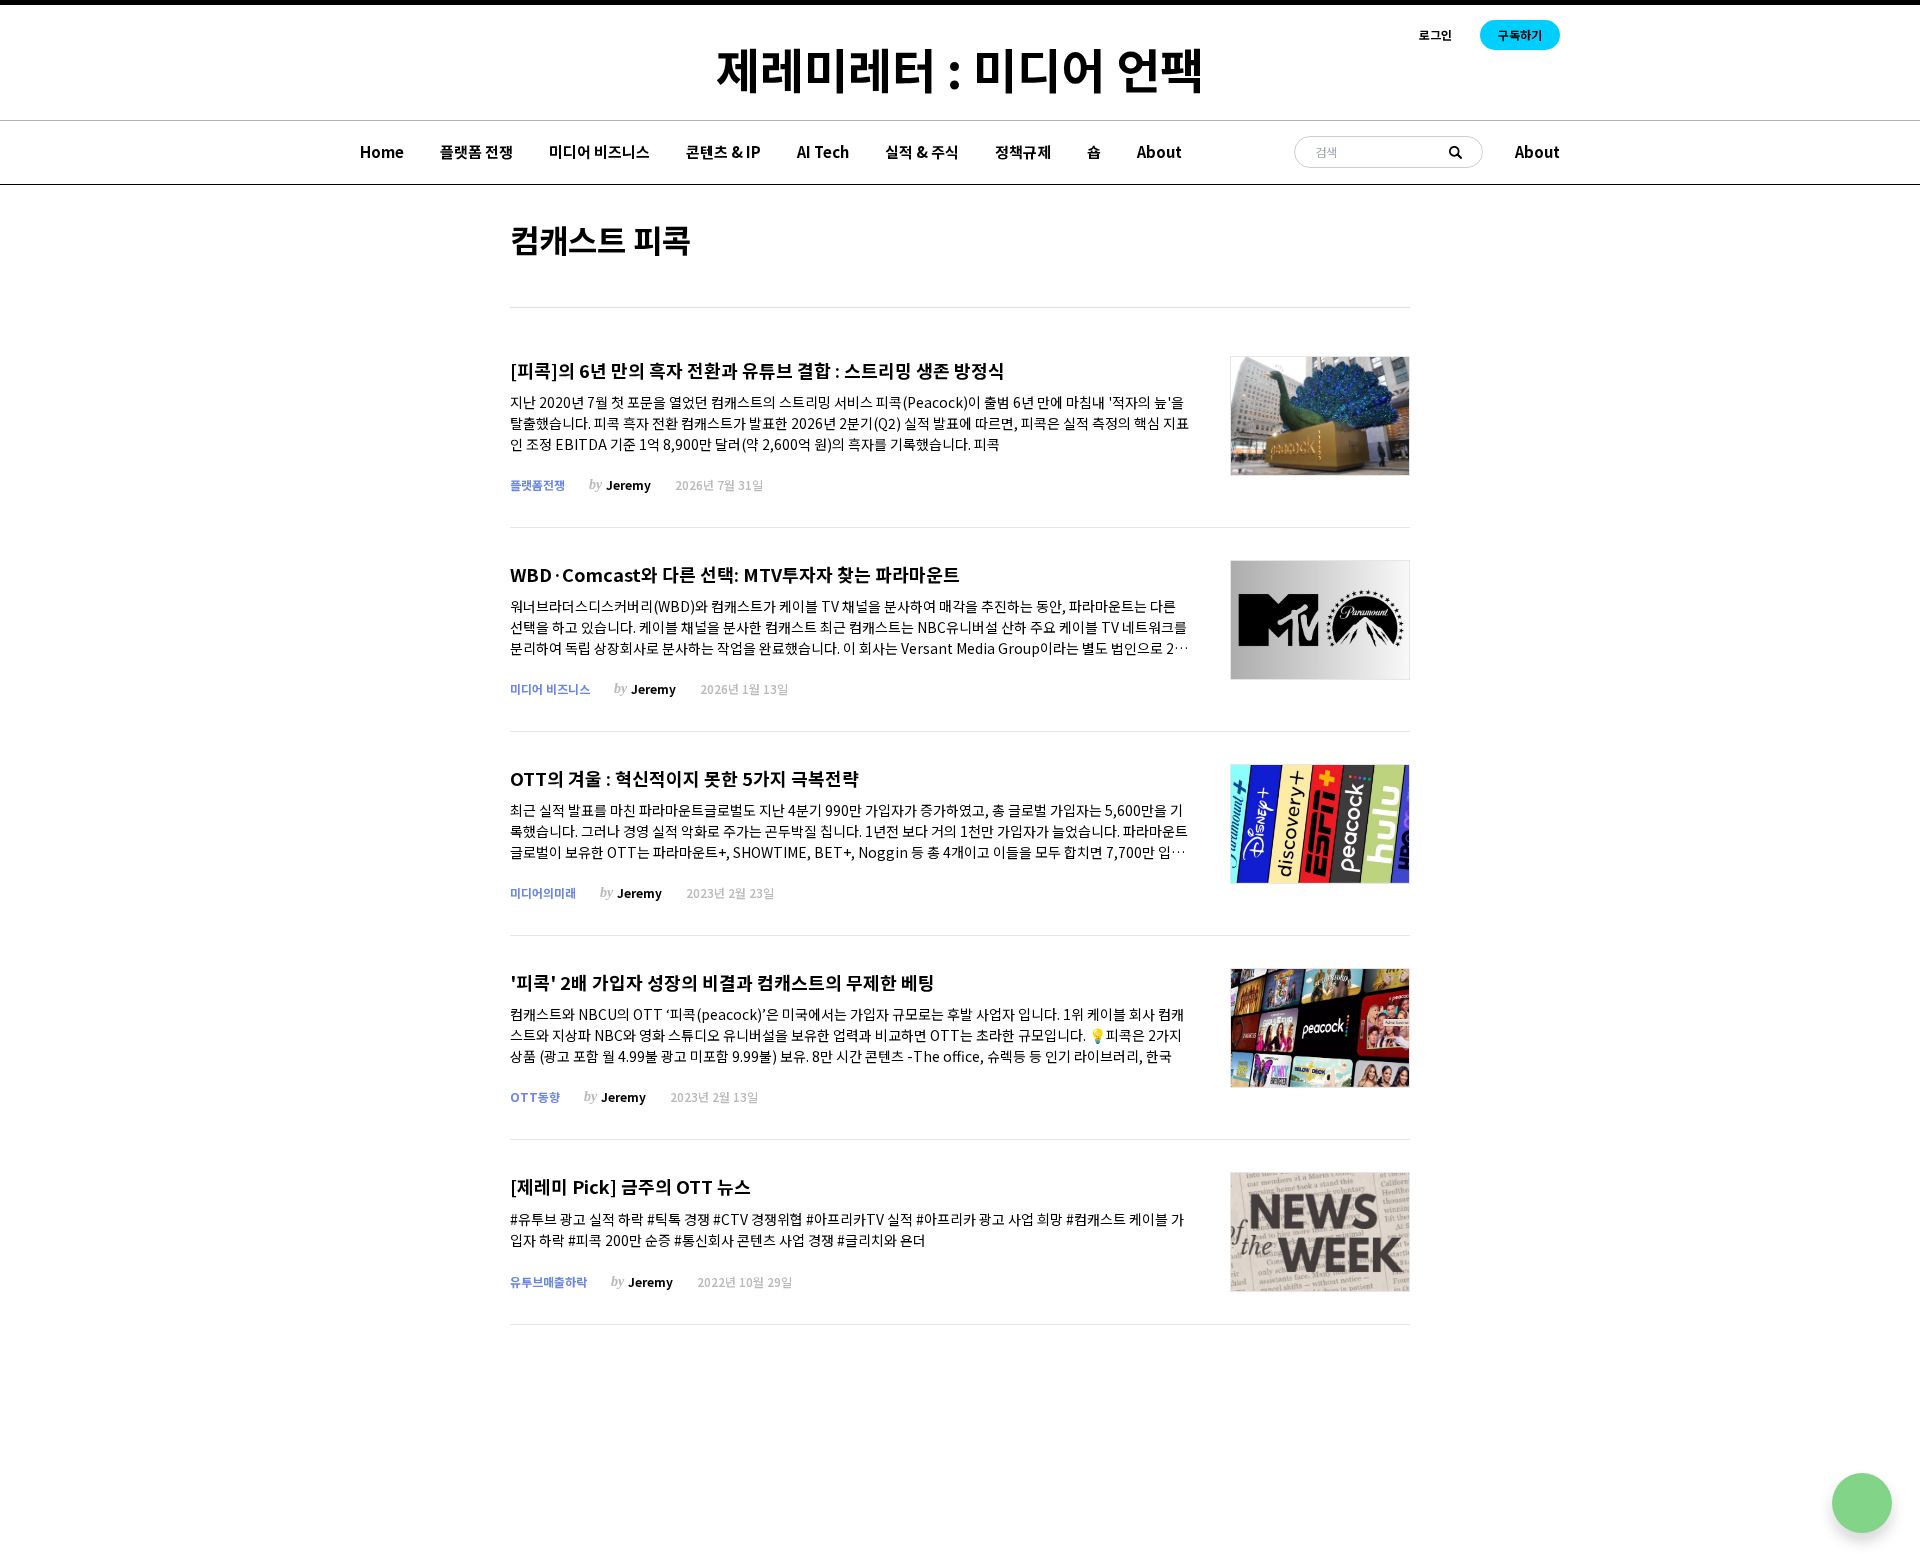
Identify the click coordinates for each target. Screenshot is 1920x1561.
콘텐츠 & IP (723, 151)
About (1159, 151)
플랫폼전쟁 (537, 484)
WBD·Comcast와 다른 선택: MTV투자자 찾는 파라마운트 (735, 574)
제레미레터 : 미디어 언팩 (960, 68)
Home (382, 151)
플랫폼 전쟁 (476, 151)
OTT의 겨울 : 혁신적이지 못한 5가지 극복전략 (684, 778)
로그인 (1435, 35)
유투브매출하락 (548, 1281)
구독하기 (1520, 34)
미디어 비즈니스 (599, 151)
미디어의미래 (543, 892)
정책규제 (1023, 151)
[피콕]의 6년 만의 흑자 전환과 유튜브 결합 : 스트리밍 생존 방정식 (757, 370)
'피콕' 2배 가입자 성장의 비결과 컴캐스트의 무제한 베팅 (722, 982)
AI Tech (823, 151)
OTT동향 (535, 1096)
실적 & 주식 (922, 151)
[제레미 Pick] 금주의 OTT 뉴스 (630, 1186)
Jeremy (628, 484)
